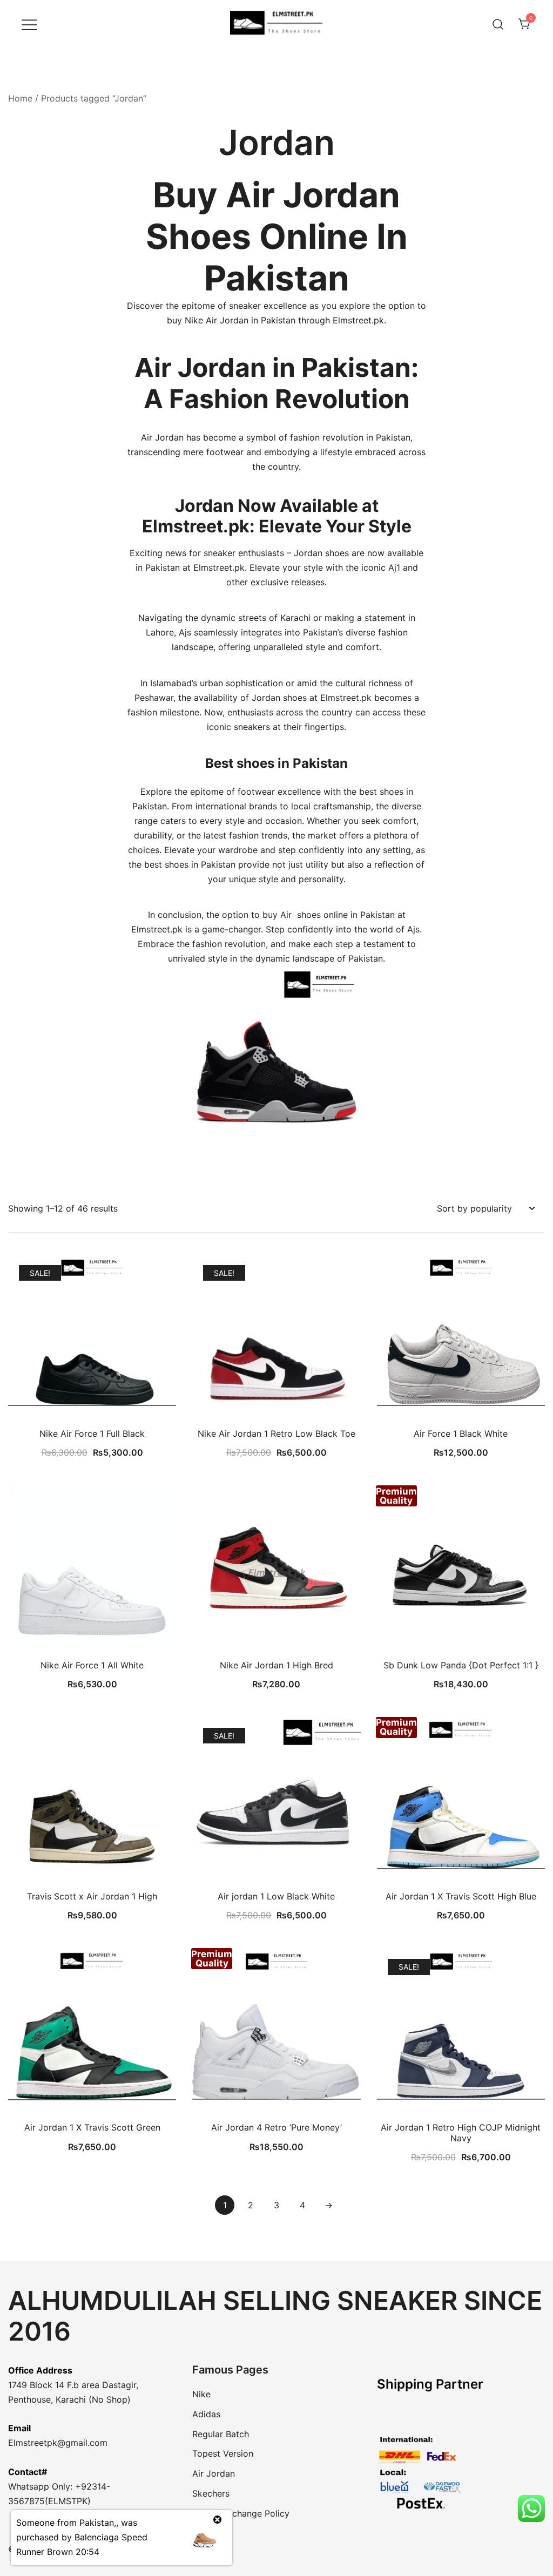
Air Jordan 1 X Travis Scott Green (92, 2127)
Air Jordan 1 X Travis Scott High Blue (461, 1896)
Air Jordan (214, 2473)
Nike (201, 2394)
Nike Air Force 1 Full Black (92, 1434)
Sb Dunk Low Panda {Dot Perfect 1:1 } (461, 1665)
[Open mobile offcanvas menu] (29, 24)
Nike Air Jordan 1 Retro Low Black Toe (276, 1434)
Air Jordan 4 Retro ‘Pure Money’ (276, 2127)
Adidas (206, 2414)
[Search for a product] (498, 24)
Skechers (211, 2493)
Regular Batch (221, 2434)
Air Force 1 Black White (461, 1434)
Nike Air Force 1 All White (92, 1665)
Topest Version (223, 2453)
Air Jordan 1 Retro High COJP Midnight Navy (461, 2132)
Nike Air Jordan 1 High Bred (276, 1665)
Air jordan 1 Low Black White (276, 1896)
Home (20, 98)
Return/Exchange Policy (241, 2513)
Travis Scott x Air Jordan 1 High (92, 1896)
